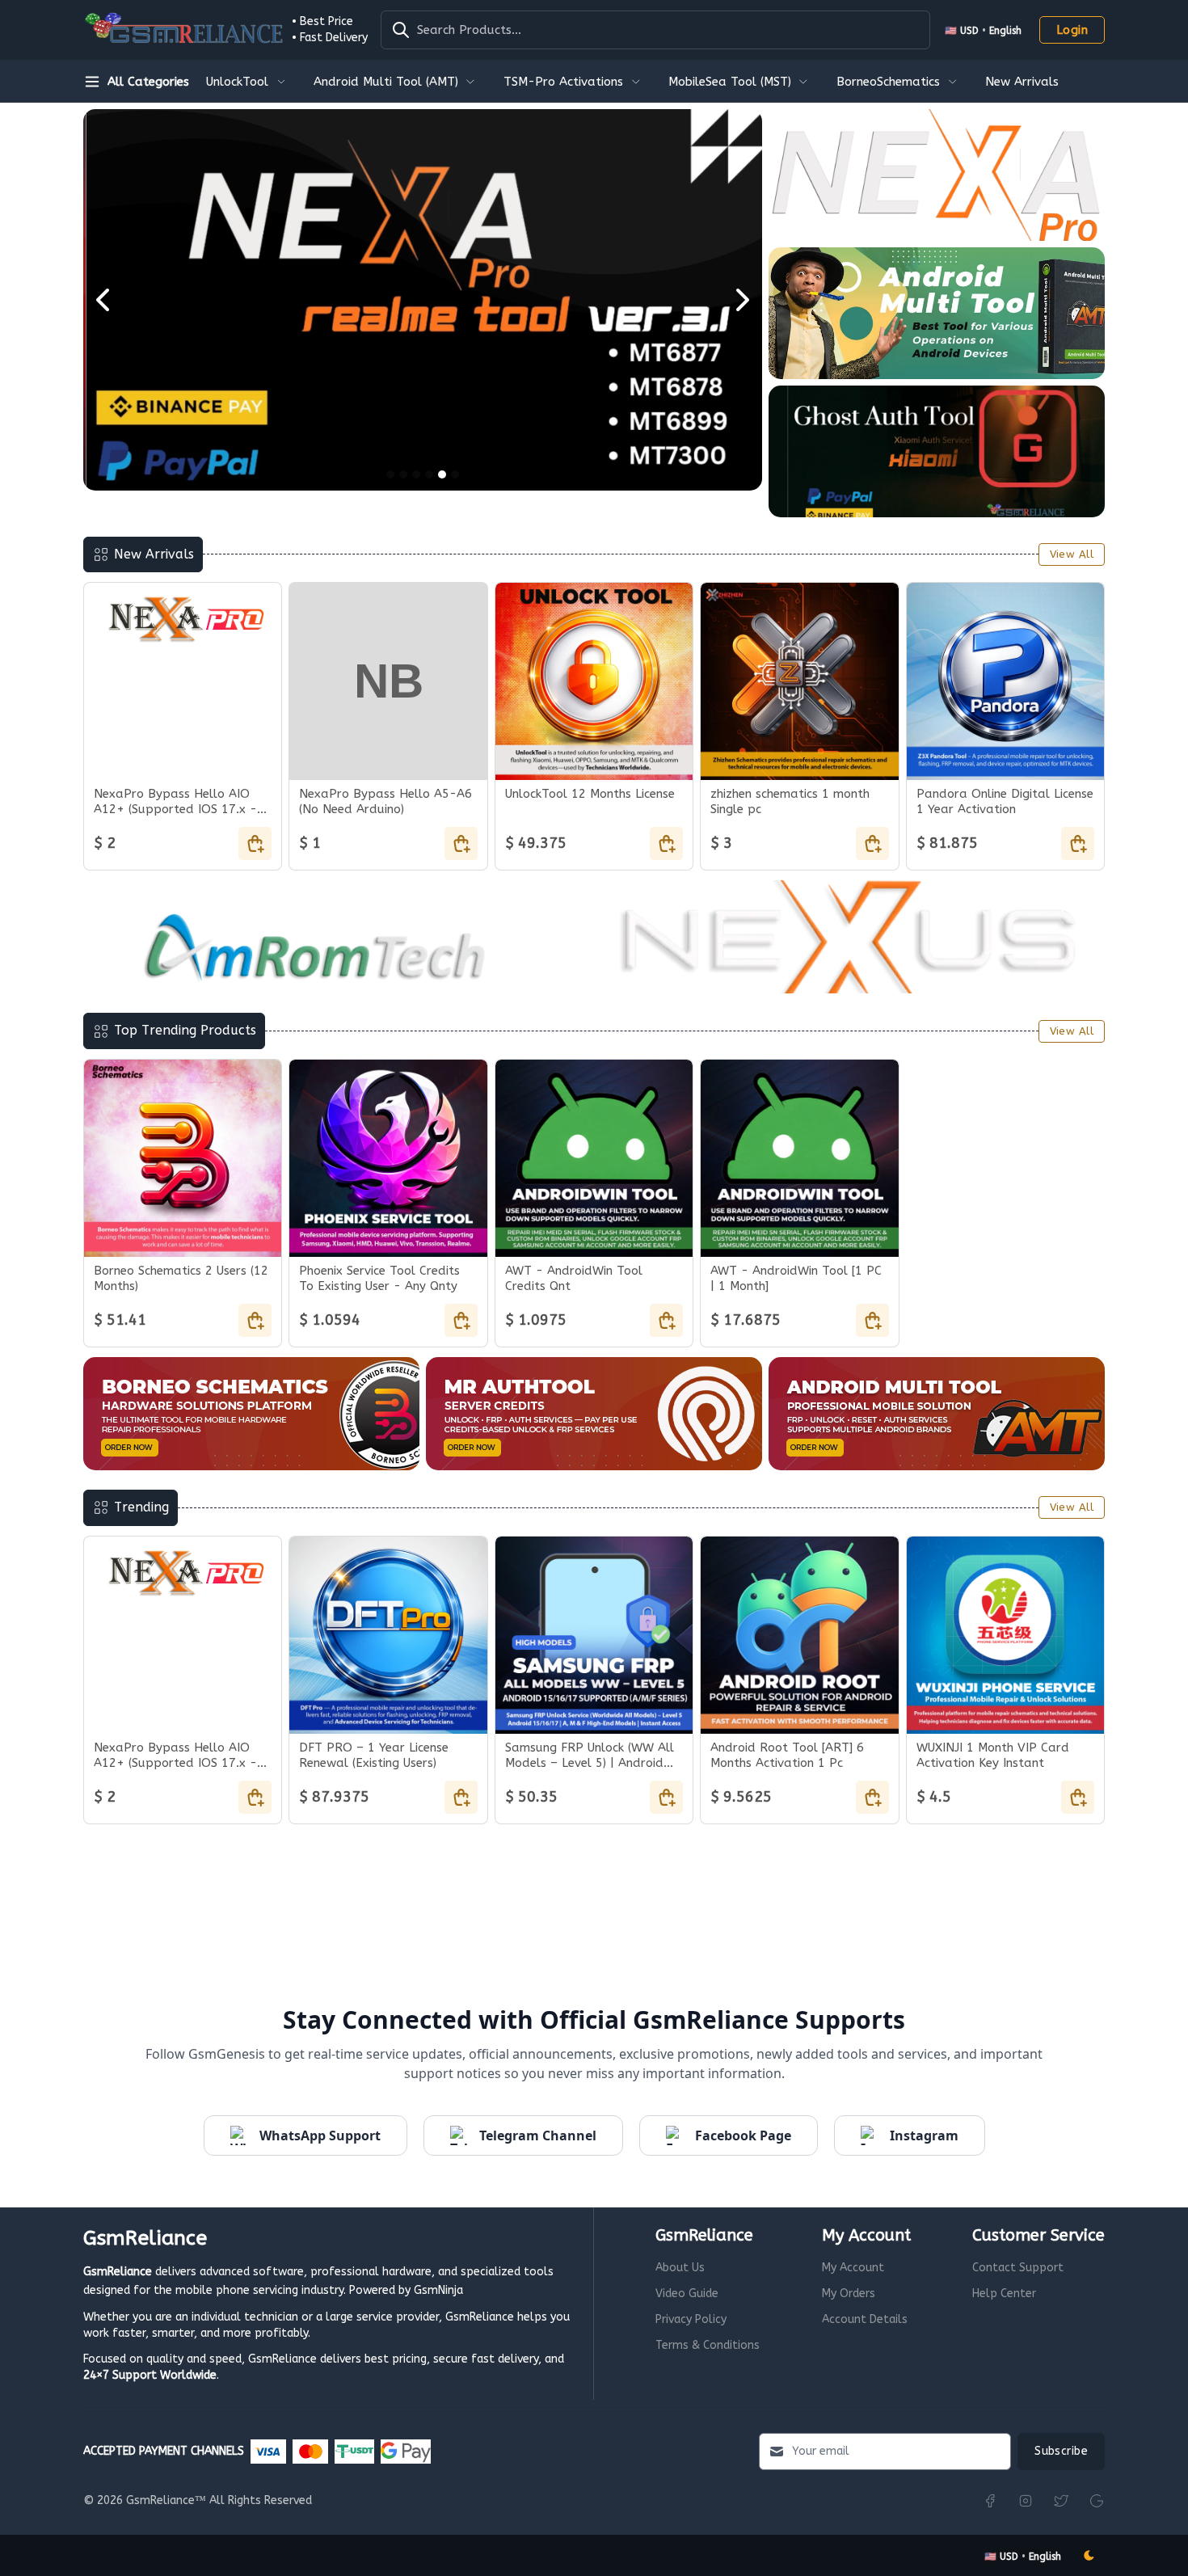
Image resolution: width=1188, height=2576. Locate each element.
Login (1072, 30)
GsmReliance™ (166, 2500)
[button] (983, 30)
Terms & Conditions (708, 2345)
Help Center (1004, 2294)
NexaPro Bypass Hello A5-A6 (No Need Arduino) (385, 801)
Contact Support (1018, 2268)
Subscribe (1061, 2451)
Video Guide (687, 2294)
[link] (247, 81)
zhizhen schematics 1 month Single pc (790, 801)
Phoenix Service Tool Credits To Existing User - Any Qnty (379, 1278)
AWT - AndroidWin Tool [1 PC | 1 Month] (796, 1278)
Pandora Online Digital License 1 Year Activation (1005, 801)
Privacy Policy (691, 2319)
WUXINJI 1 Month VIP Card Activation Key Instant (993, 1755)
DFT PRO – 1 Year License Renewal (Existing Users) (374, 1755)
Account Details (865, 2319)
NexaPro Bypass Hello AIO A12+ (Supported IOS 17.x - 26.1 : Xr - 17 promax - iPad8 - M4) (182, 802)
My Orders (849, 2294)
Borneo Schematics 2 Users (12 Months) (181, 1278)
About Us (680, 2268)
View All (1072, 554)
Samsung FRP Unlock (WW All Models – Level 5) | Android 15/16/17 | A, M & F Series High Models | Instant (590, 1756)
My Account (853, 2268)
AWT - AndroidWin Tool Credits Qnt (574, 1278)
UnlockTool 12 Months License (590, 794)
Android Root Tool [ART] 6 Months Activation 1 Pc (787, 1755)
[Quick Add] (255, 843)
